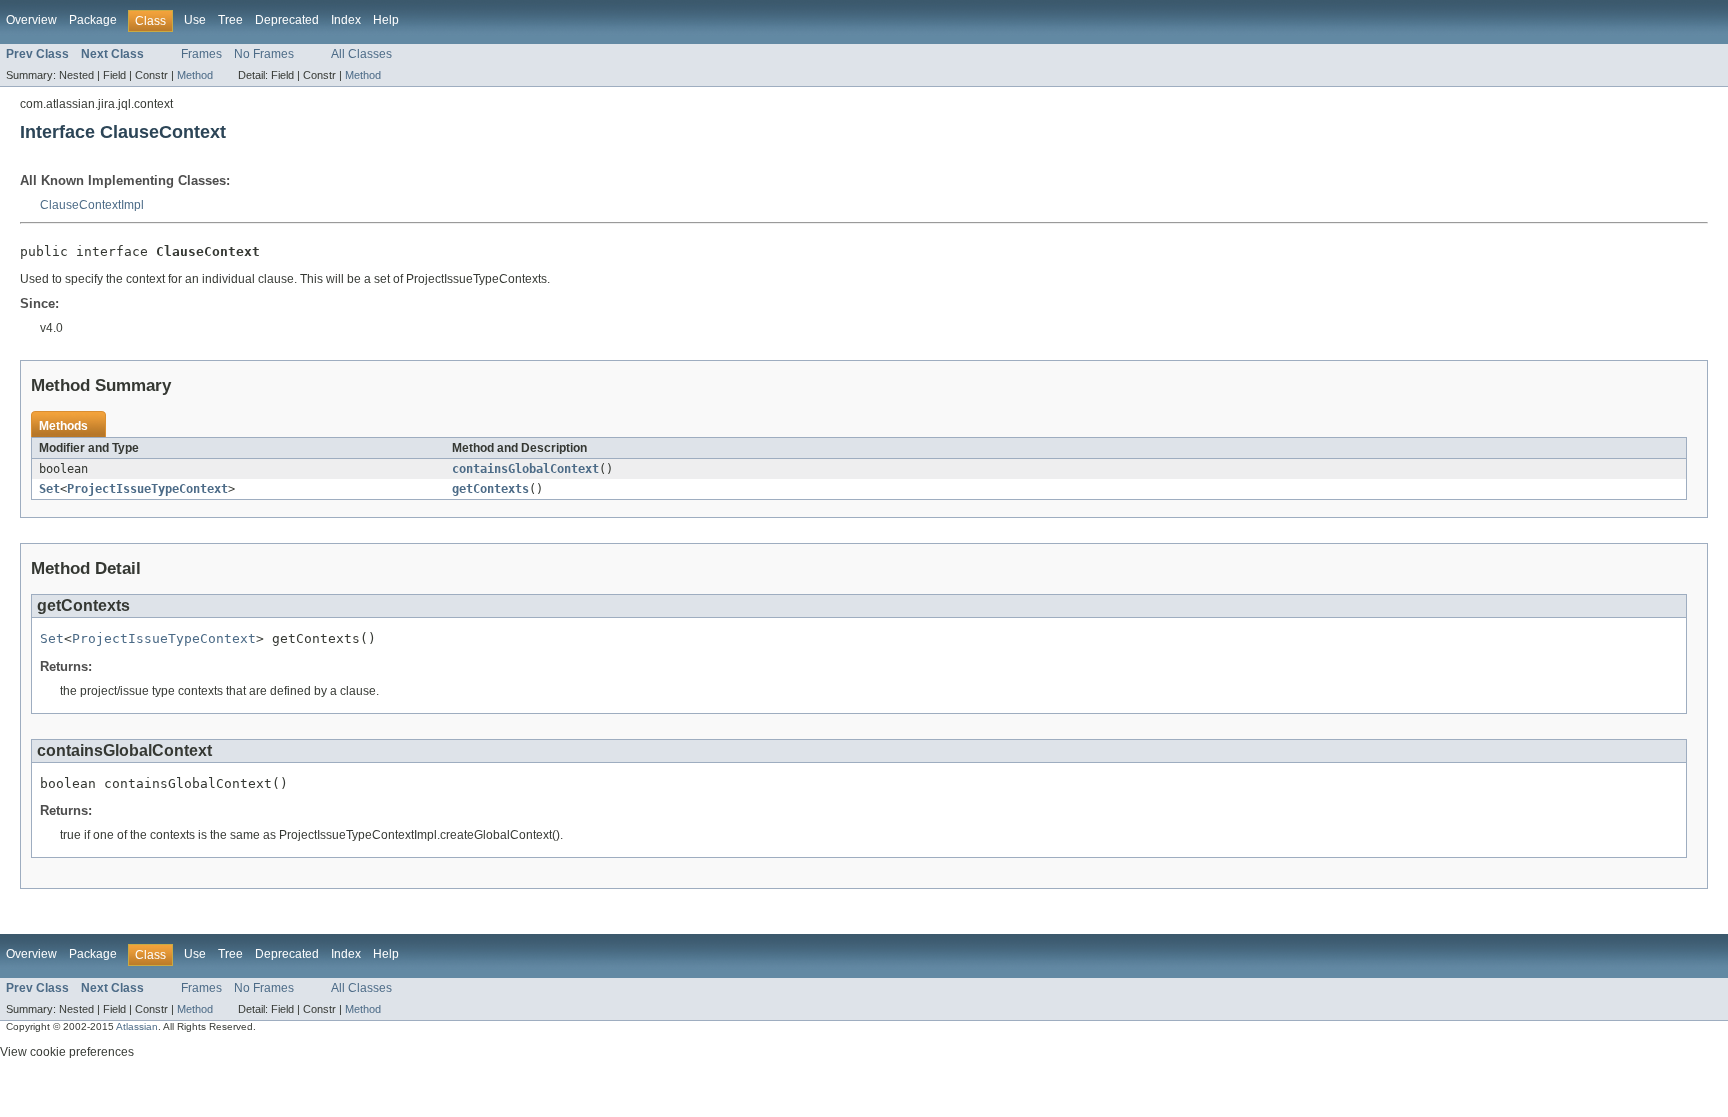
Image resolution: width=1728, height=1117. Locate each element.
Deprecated (287, 20)
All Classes (361, 54)
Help (386, 20)
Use (195, 20)
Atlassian (137, 1026)
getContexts (490, 489)
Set (49, 489)
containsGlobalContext (525, 469)
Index (346, 20)
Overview (31, 20)
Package (93, 20)
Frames (201, 54)
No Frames (264, 54)
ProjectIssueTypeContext (147, 489)
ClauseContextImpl (92, 205)
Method (195, 75)
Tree (230, 20)
